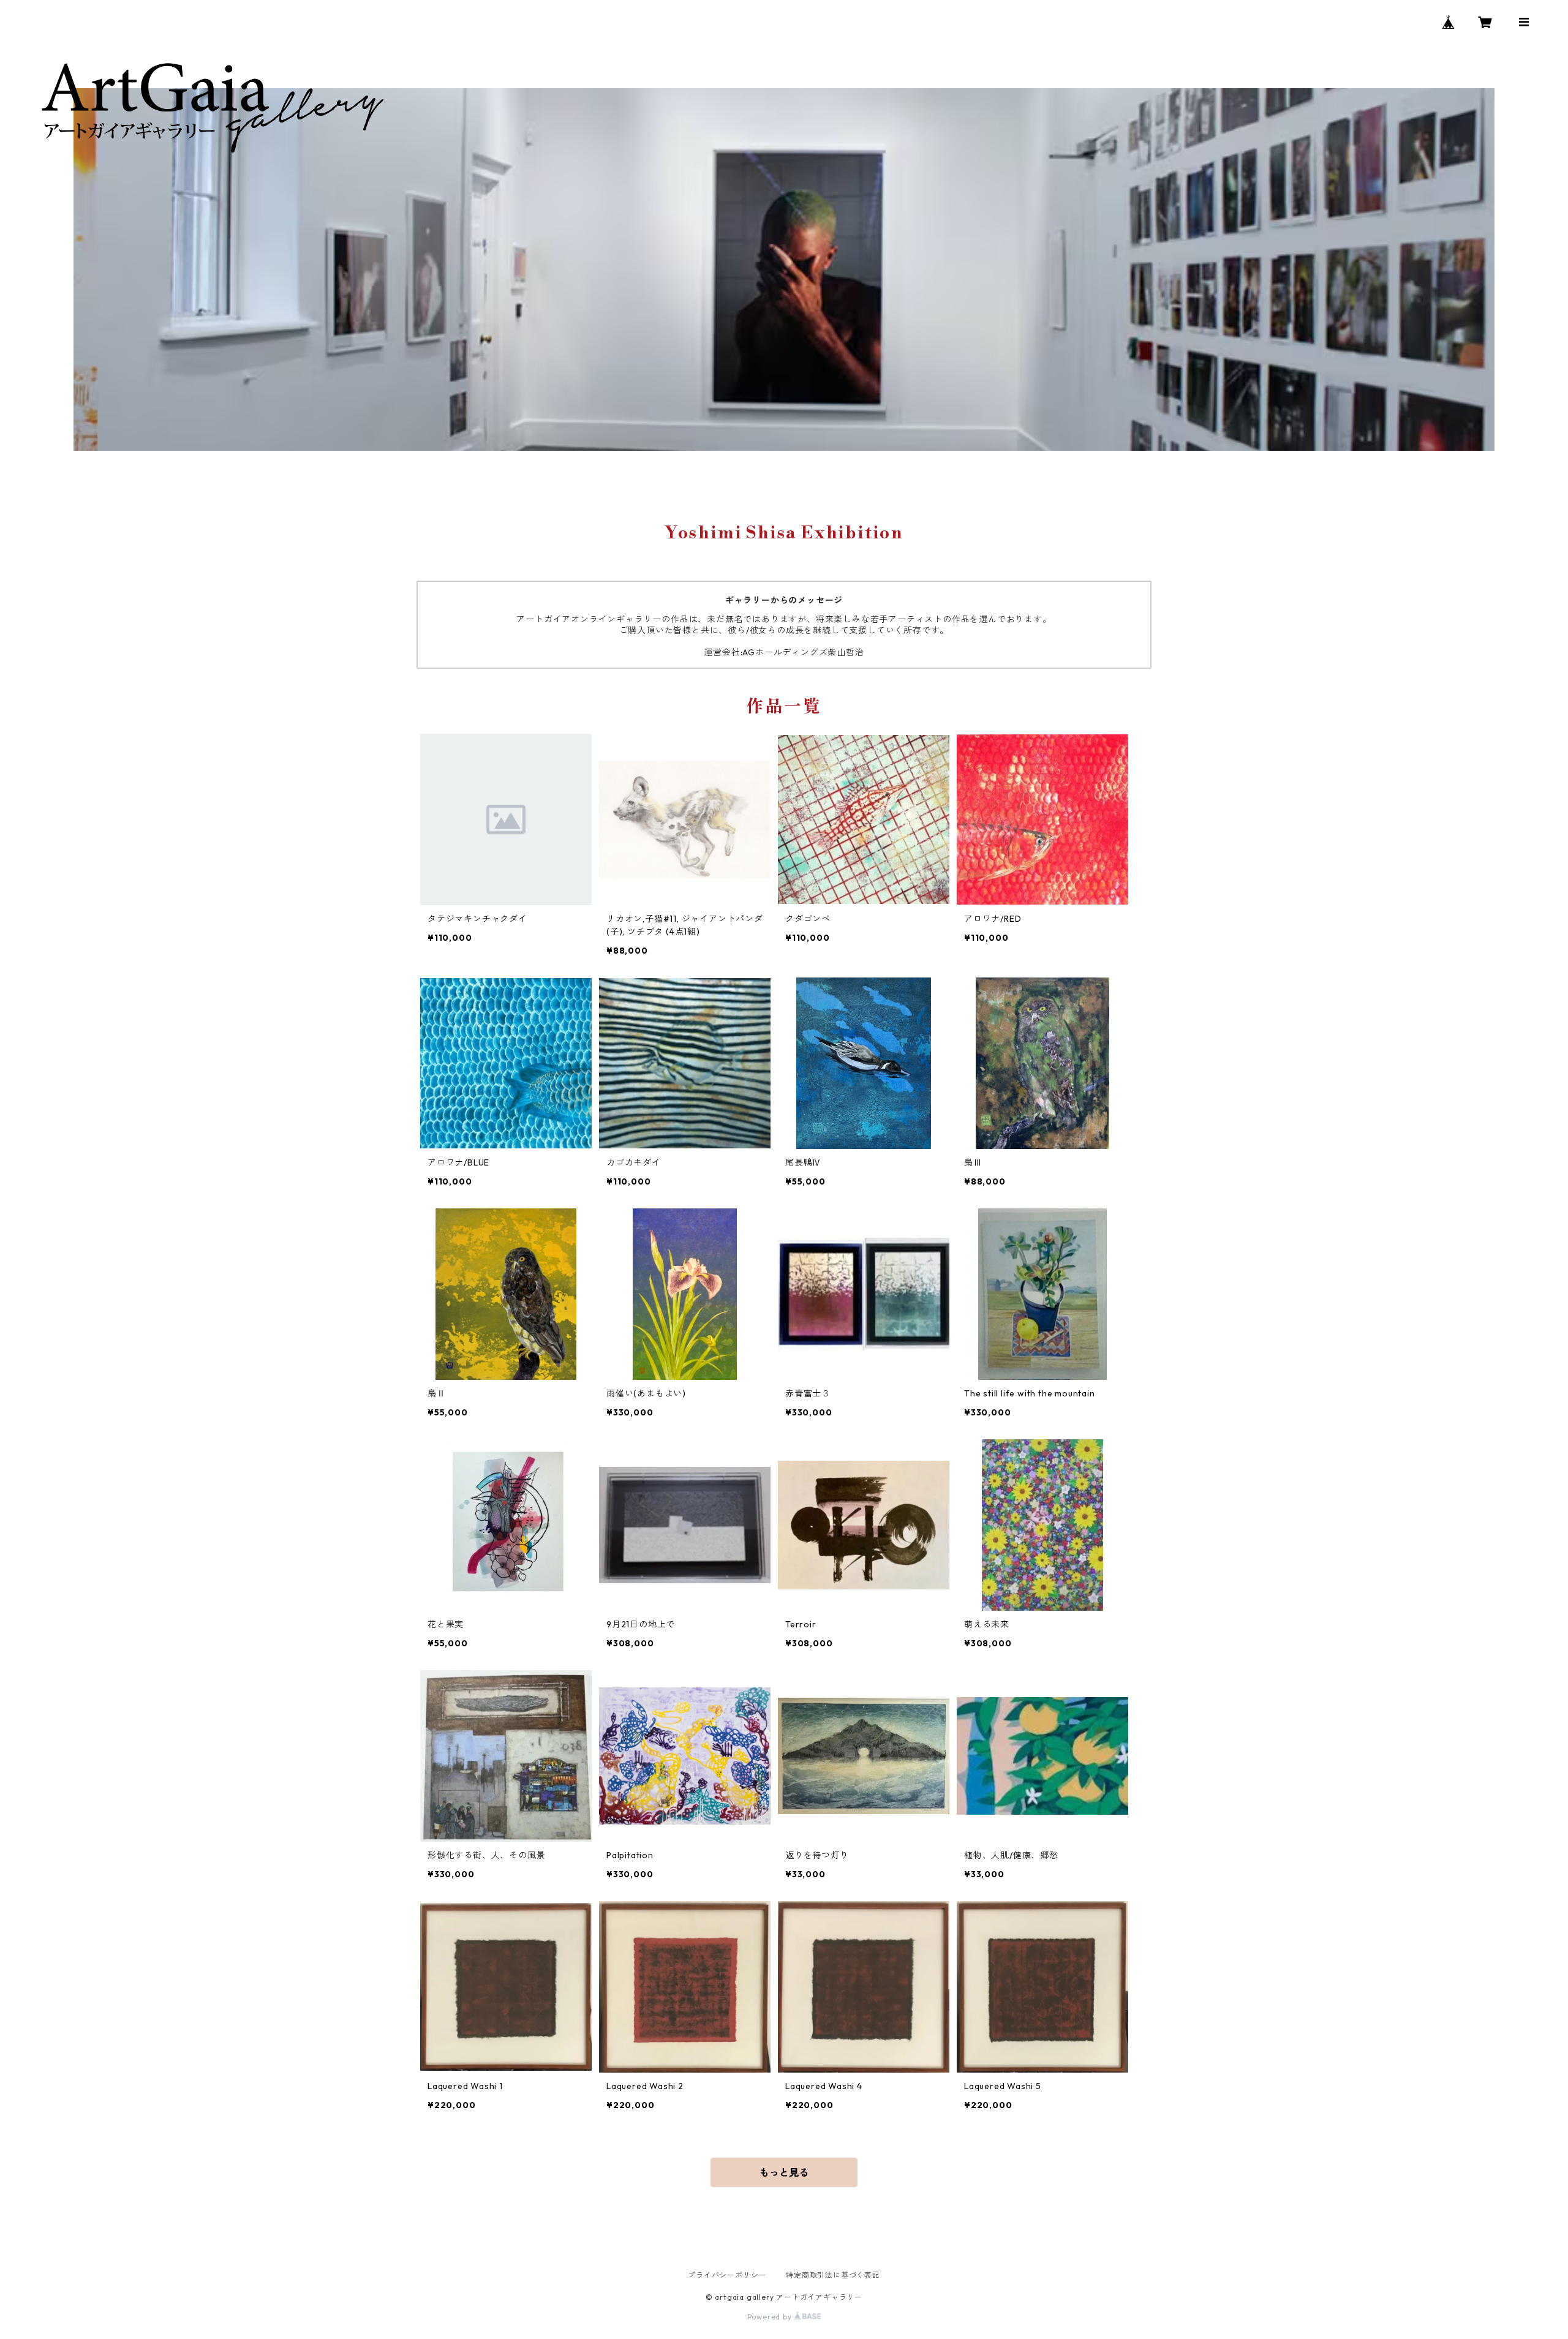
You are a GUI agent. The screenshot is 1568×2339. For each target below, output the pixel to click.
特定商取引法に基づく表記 (833, 2275)
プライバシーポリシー (727, 2275)
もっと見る (784, 2172)
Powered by (771, 2317)
